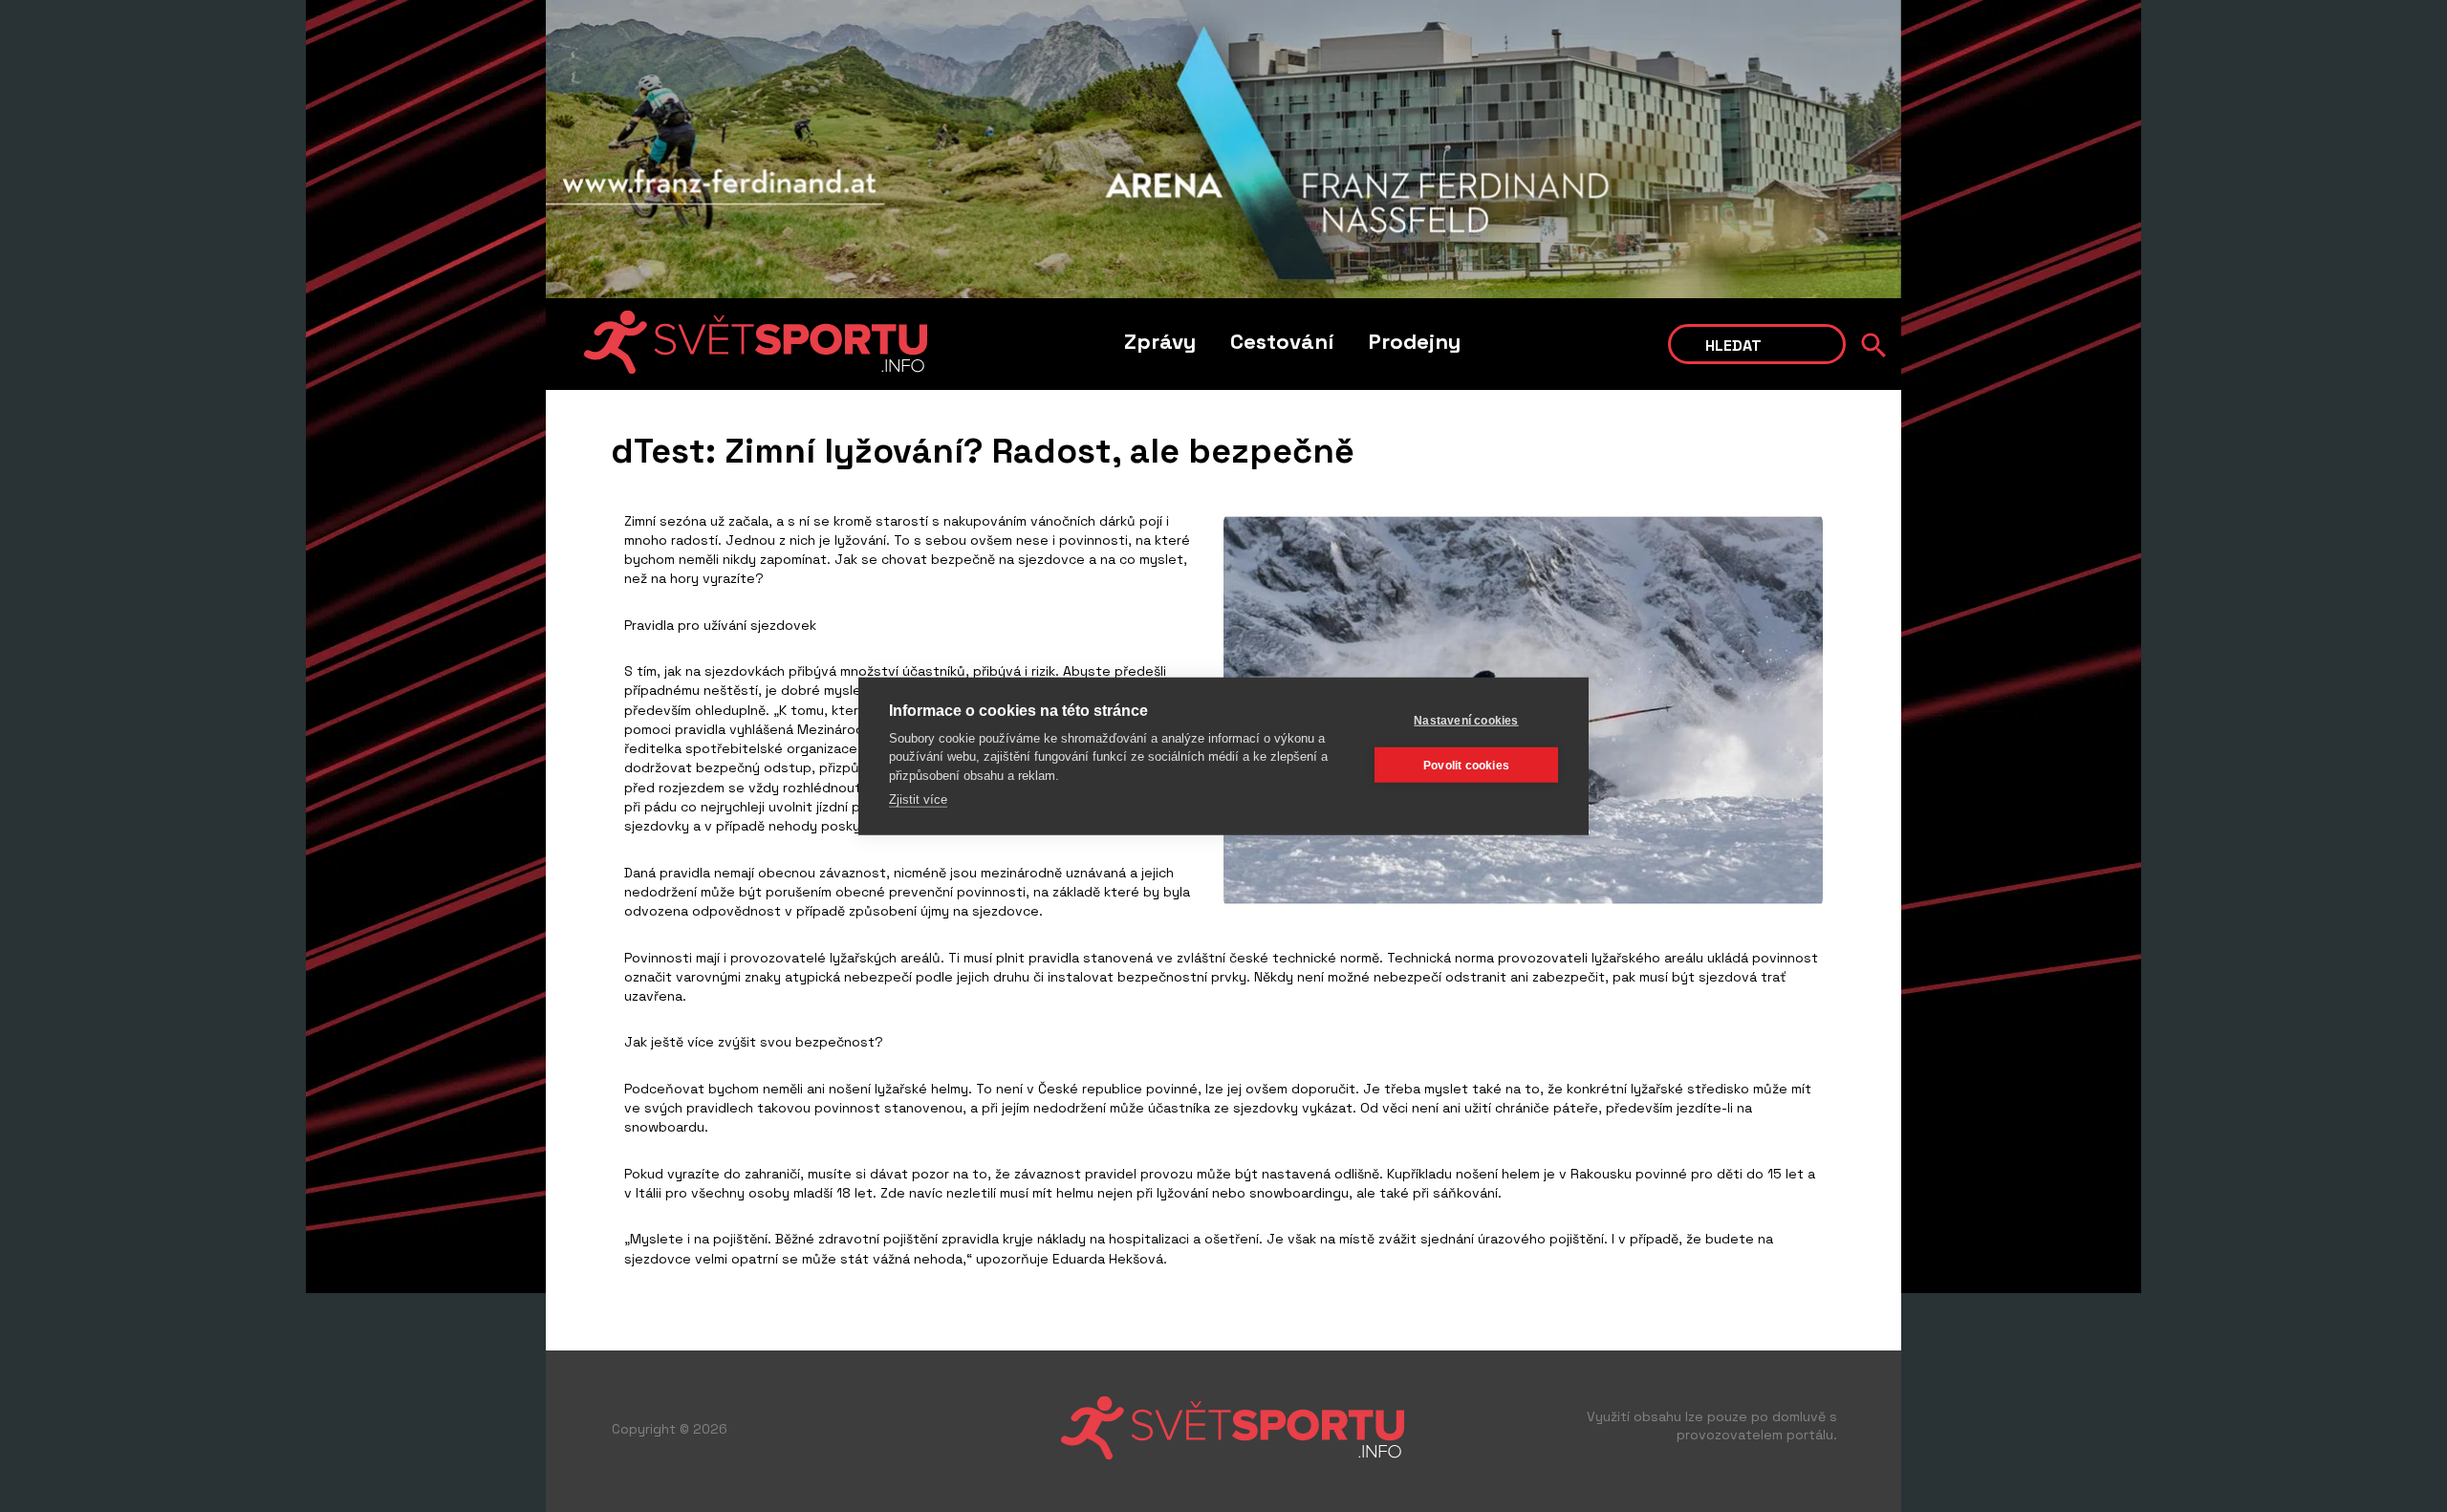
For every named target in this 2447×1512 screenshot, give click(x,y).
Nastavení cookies (1466, 720)
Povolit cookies (1466, 765)
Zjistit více (918, 799)
